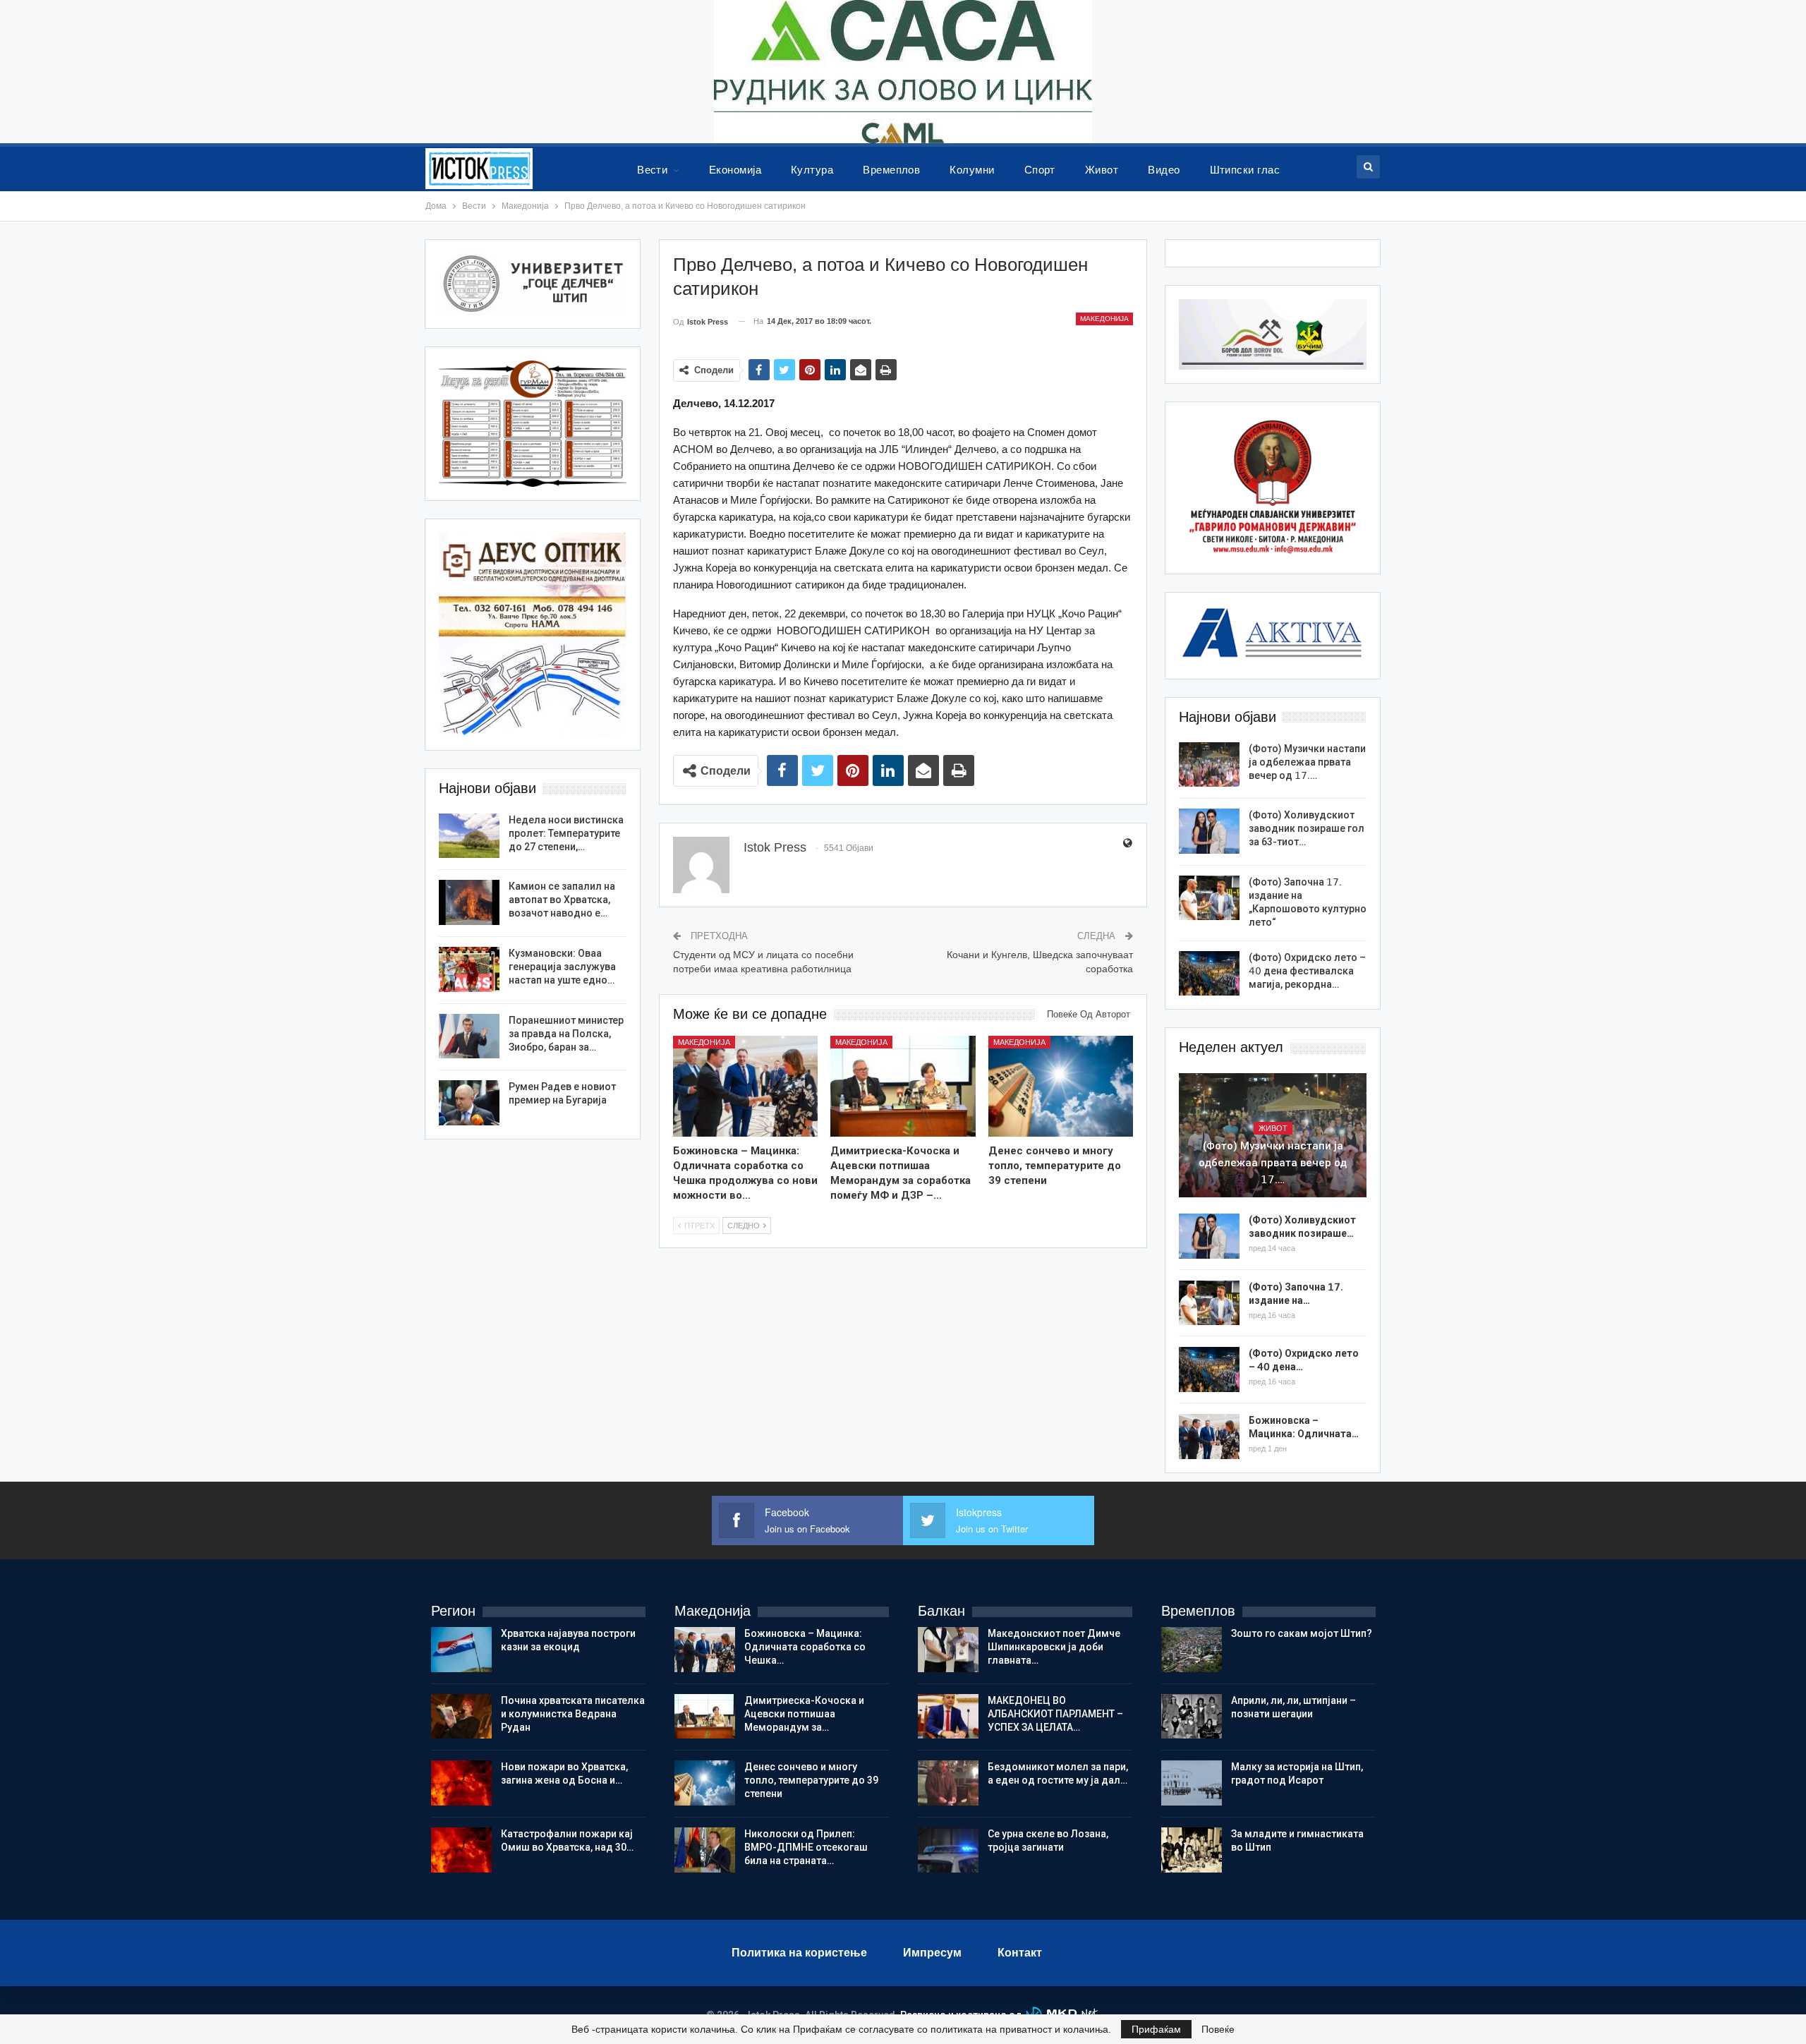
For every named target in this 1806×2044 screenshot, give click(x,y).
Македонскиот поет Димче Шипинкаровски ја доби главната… (1054, 1647)
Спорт (1040, 170)
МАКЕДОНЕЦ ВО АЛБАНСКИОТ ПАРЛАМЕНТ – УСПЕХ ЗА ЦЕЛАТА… (1055, 1714)
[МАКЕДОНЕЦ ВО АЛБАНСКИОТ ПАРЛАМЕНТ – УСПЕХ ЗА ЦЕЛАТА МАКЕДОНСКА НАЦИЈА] (948, 1717)
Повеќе (1218, 2029)
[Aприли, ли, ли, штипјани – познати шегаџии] (1192, 1717)
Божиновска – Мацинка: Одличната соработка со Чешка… (805, 1647)
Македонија (1104, 319)
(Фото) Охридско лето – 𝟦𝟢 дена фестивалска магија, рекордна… (1307, 971)
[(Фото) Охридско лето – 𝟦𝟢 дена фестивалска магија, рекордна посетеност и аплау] (1209, 974)
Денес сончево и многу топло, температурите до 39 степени (811, 1780)
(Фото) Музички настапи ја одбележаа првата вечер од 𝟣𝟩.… (1307, 762)
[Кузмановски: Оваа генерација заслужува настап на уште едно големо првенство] (469, 969)
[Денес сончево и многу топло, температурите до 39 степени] (1061, 1087)
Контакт (1020, 1953)
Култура (812, 170)
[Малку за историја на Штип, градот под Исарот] (1192, 1783)
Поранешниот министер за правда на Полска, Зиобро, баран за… (566, 1034)
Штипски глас (1245, 170)
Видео (1164, 170)
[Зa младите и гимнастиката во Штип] (1192, 1850)
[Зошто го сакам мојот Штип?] (1192, 1650)
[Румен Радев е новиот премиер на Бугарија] (469, 1103)
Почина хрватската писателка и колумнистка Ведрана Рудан (573, 1714)
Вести (652, 170)
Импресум (932, 1953)
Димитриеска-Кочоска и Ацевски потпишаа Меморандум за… (804, 1714)
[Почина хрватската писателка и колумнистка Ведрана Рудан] (461, 1717)
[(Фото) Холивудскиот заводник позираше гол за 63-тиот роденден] (1209, 831)
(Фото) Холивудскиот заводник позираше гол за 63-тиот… (1307, 828)
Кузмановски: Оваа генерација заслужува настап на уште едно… (562, 967)
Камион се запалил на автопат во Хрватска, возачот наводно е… (562, 900)
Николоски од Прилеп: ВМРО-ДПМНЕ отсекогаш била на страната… (806, 1847)
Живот (1102, 170)
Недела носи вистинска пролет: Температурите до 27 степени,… (566, 833)
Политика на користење (799, 1953)
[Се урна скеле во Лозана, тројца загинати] (948, 1850)
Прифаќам (1156, 2029)
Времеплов (891, 170)
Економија (735, 170)
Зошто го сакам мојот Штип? (1302, 1633)
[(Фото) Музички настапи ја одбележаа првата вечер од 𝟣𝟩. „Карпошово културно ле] (1209, 765)
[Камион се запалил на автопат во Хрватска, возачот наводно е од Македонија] (469, 902)
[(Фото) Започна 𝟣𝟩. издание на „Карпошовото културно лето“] (1209, 898)
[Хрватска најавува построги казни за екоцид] (461, 1650)
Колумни (972, 170)
